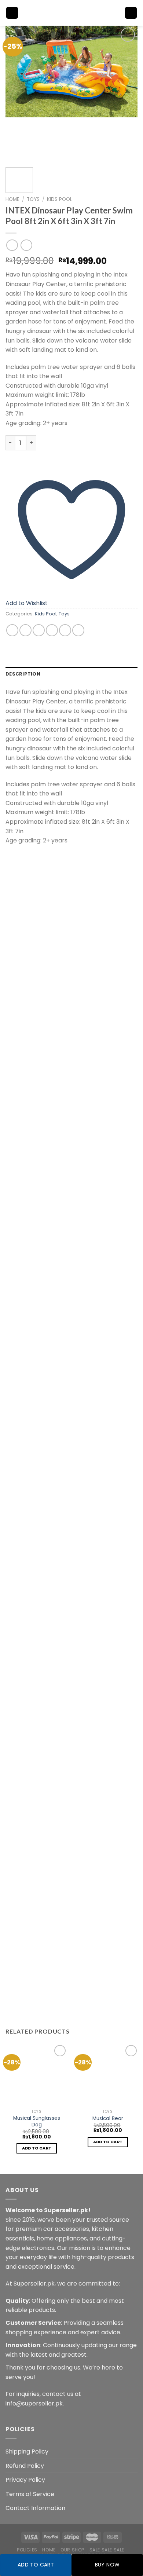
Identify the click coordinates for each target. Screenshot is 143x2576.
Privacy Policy (25, 2480)
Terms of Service (30, 2494)
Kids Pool (60, 199)
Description (23, 674)
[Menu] (12, 13)
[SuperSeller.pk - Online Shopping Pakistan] (71, 13)
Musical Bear (108, 2119)
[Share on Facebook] (25, 630)
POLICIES (27, 2550)
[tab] (71, 674)
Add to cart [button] (37, 2148)
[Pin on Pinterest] (65, 630)
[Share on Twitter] (39, 630)
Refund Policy (25, 2466)
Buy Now (107, 2565)
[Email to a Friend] (52, 630)
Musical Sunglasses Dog (37, 2121)
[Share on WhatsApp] (12, 630)
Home (12, 199)
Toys (33, 199)
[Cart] (131, 13)
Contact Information (35, 2508)
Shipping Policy (27, 2451)
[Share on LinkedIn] (78, 630)
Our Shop (72, 2550)
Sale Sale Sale (107, 2550)
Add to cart (36, 2565)
